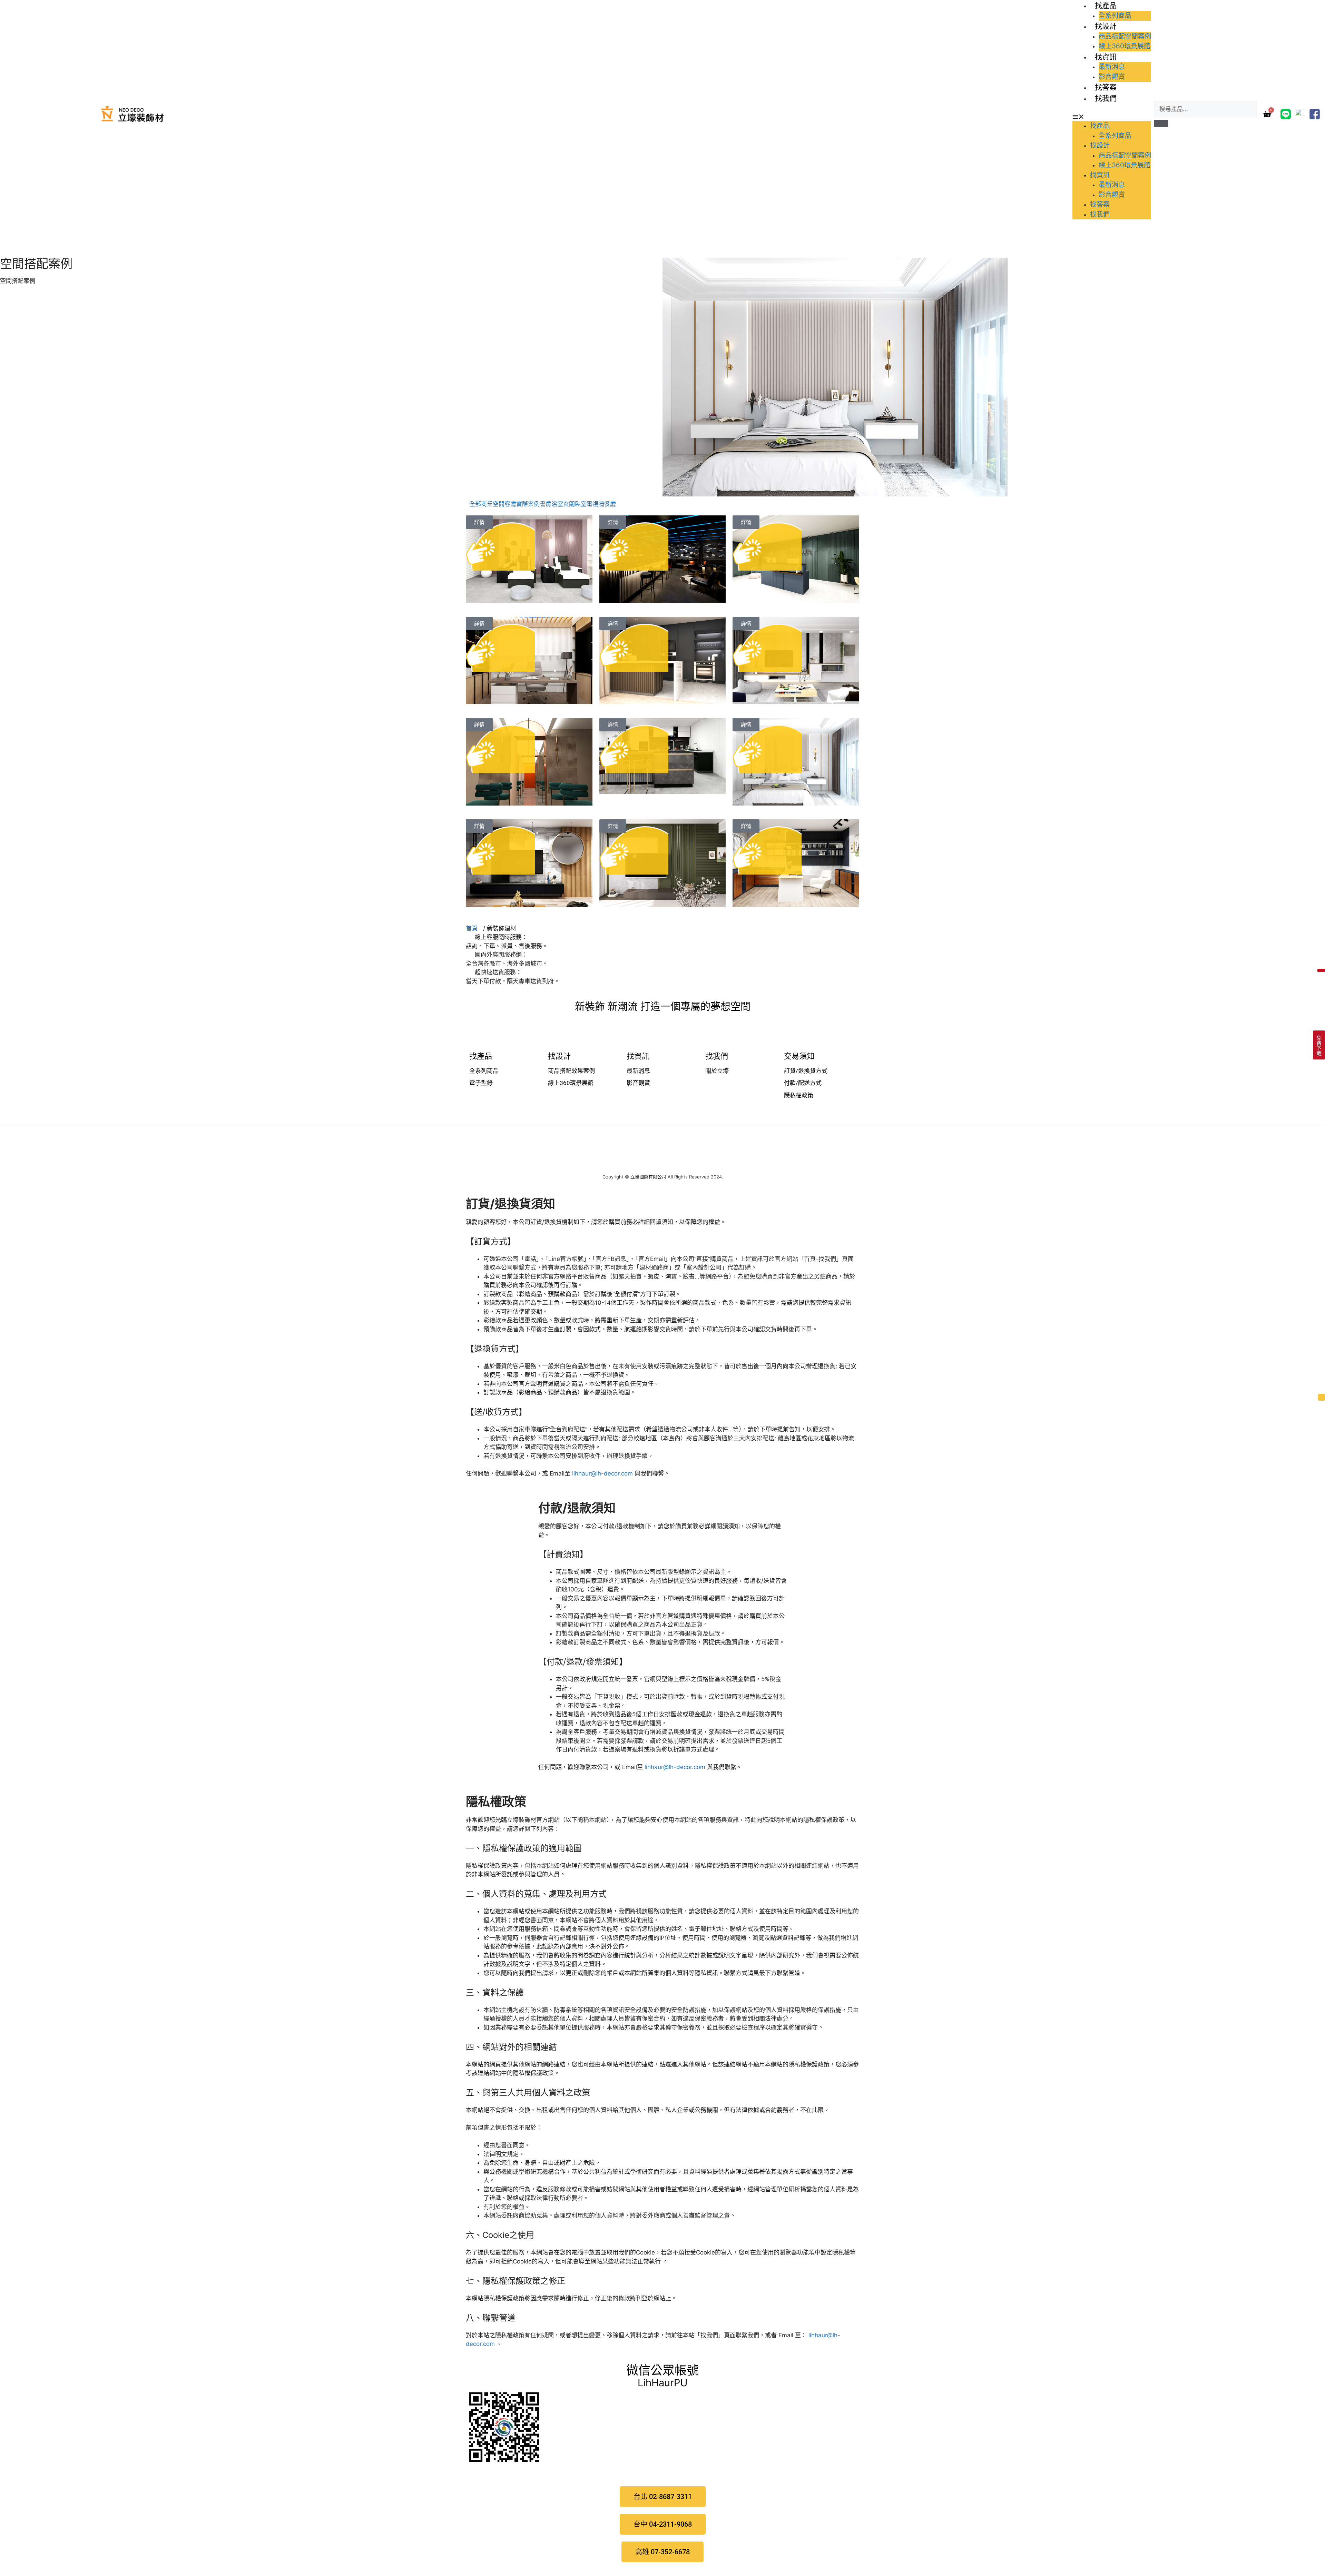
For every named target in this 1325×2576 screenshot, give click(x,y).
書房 (546, 504)
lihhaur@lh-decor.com (602, 1473)
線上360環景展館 (1125, 46)
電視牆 (595, 504)
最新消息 (1112, 67)
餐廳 (610, 504)
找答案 (1106, 87)
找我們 (1106, 98)
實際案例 (528, 504)
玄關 (569, 504)
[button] (1112, 117)
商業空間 (493, 504)
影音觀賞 (1112, 77)
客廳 (510, 504)
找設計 (1106, 26)
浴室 (557, 504)
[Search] (1161, 124)
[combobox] (1205, 109)
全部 (475, 504)
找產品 (1106, 5)
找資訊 (1106, 57)
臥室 (581, 504)
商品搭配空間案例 (1125, 36)
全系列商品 (1115, 16)
